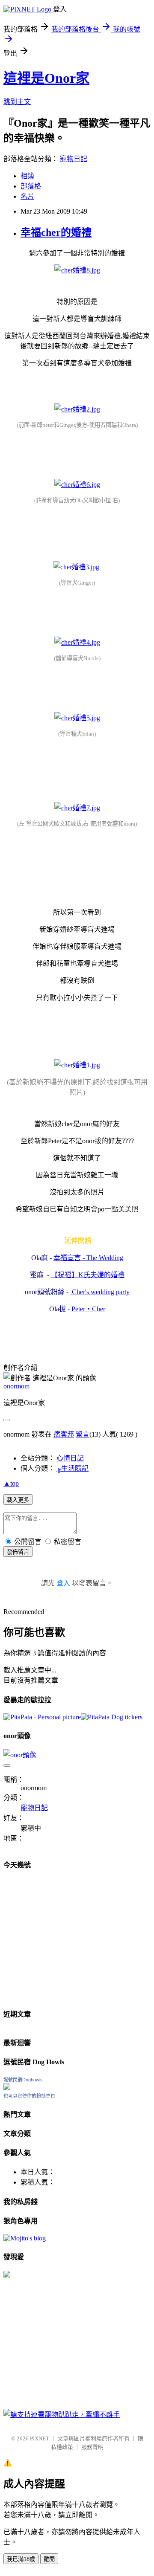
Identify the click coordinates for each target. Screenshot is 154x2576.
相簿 (27, 176)
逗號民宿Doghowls (23, 2080)
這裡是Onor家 (46, 78)
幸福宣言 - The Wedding (88, 1258)
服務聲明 (92, 2447)
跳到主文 (17, 102)
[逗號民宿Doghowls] (7, 2088)
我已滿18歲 (21, 2559)
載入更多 (18, 1500)
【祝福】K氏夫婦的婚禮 (88, 1275)
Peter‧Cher (88, 1309)
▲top (11, 1483)
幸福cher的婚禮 (56, 232)
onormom (16, 1386)
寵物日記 (74, 159)
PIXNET (40, 2438)
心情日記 (70, 1458)
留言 (83, 1434)
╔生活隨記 (73, 1468)
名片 (27, 196)
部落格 (31, 186)
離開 (49, 2559)
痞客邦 (64, 1434)
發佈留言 (18, 1552)
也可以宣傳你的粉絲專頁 (29, 2096)
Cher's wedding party (100, 1292)
